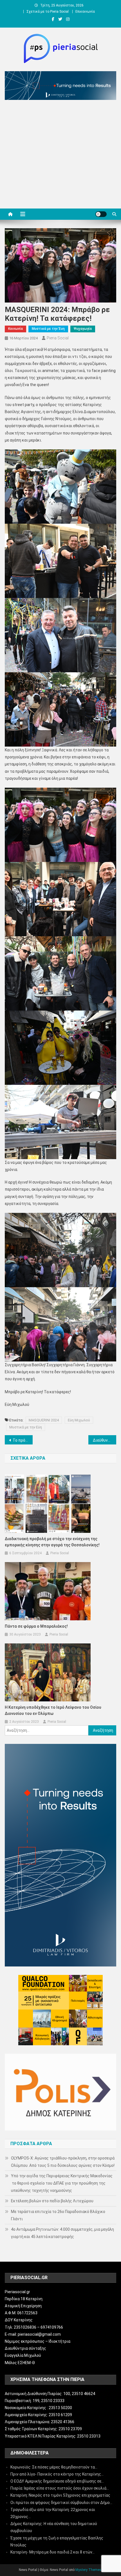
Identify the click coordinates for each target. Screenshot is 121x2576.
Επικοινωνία (85, 12)
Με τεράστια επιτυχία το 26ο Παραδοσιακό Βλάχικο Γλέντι (58, 2215)
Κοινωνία (15, 329)
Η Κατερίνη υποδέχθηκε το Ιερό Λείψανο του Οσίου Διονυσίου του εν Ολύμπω (53, 1710)
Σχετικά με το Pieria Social (48, 12)
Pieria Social (58, 338)
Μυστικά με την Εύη (26, 1427)
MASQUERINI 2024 (44, 1420)
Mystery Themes (88, 2570)
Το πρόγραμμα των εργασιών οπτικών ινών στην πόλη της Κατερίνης (23, 1440)
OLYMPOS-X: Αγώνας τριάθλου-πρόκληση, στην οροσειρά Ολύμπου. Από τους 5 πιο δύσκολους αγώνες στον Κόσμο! (63, 2162)
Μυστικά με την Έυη (48, 329)
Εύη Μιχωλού (79, 1420)
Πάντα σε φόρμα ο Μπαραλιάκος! (36, 1626)
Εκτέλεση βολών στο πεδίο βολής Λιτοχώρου (52, 2201)
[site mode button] (101, 214)
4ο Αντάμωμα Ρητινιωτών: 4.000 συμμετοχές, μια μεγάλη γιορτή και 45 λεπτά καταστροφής (62, 2233)
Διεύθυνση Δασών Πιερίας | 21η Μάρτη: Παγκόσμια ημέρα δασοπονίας (105, 1440)
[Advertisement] (60, 156)
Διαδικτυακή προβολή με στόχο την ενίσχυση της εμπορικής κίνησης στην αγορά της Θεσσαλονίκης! (52, 1542)
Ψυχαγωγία (83, 329)
